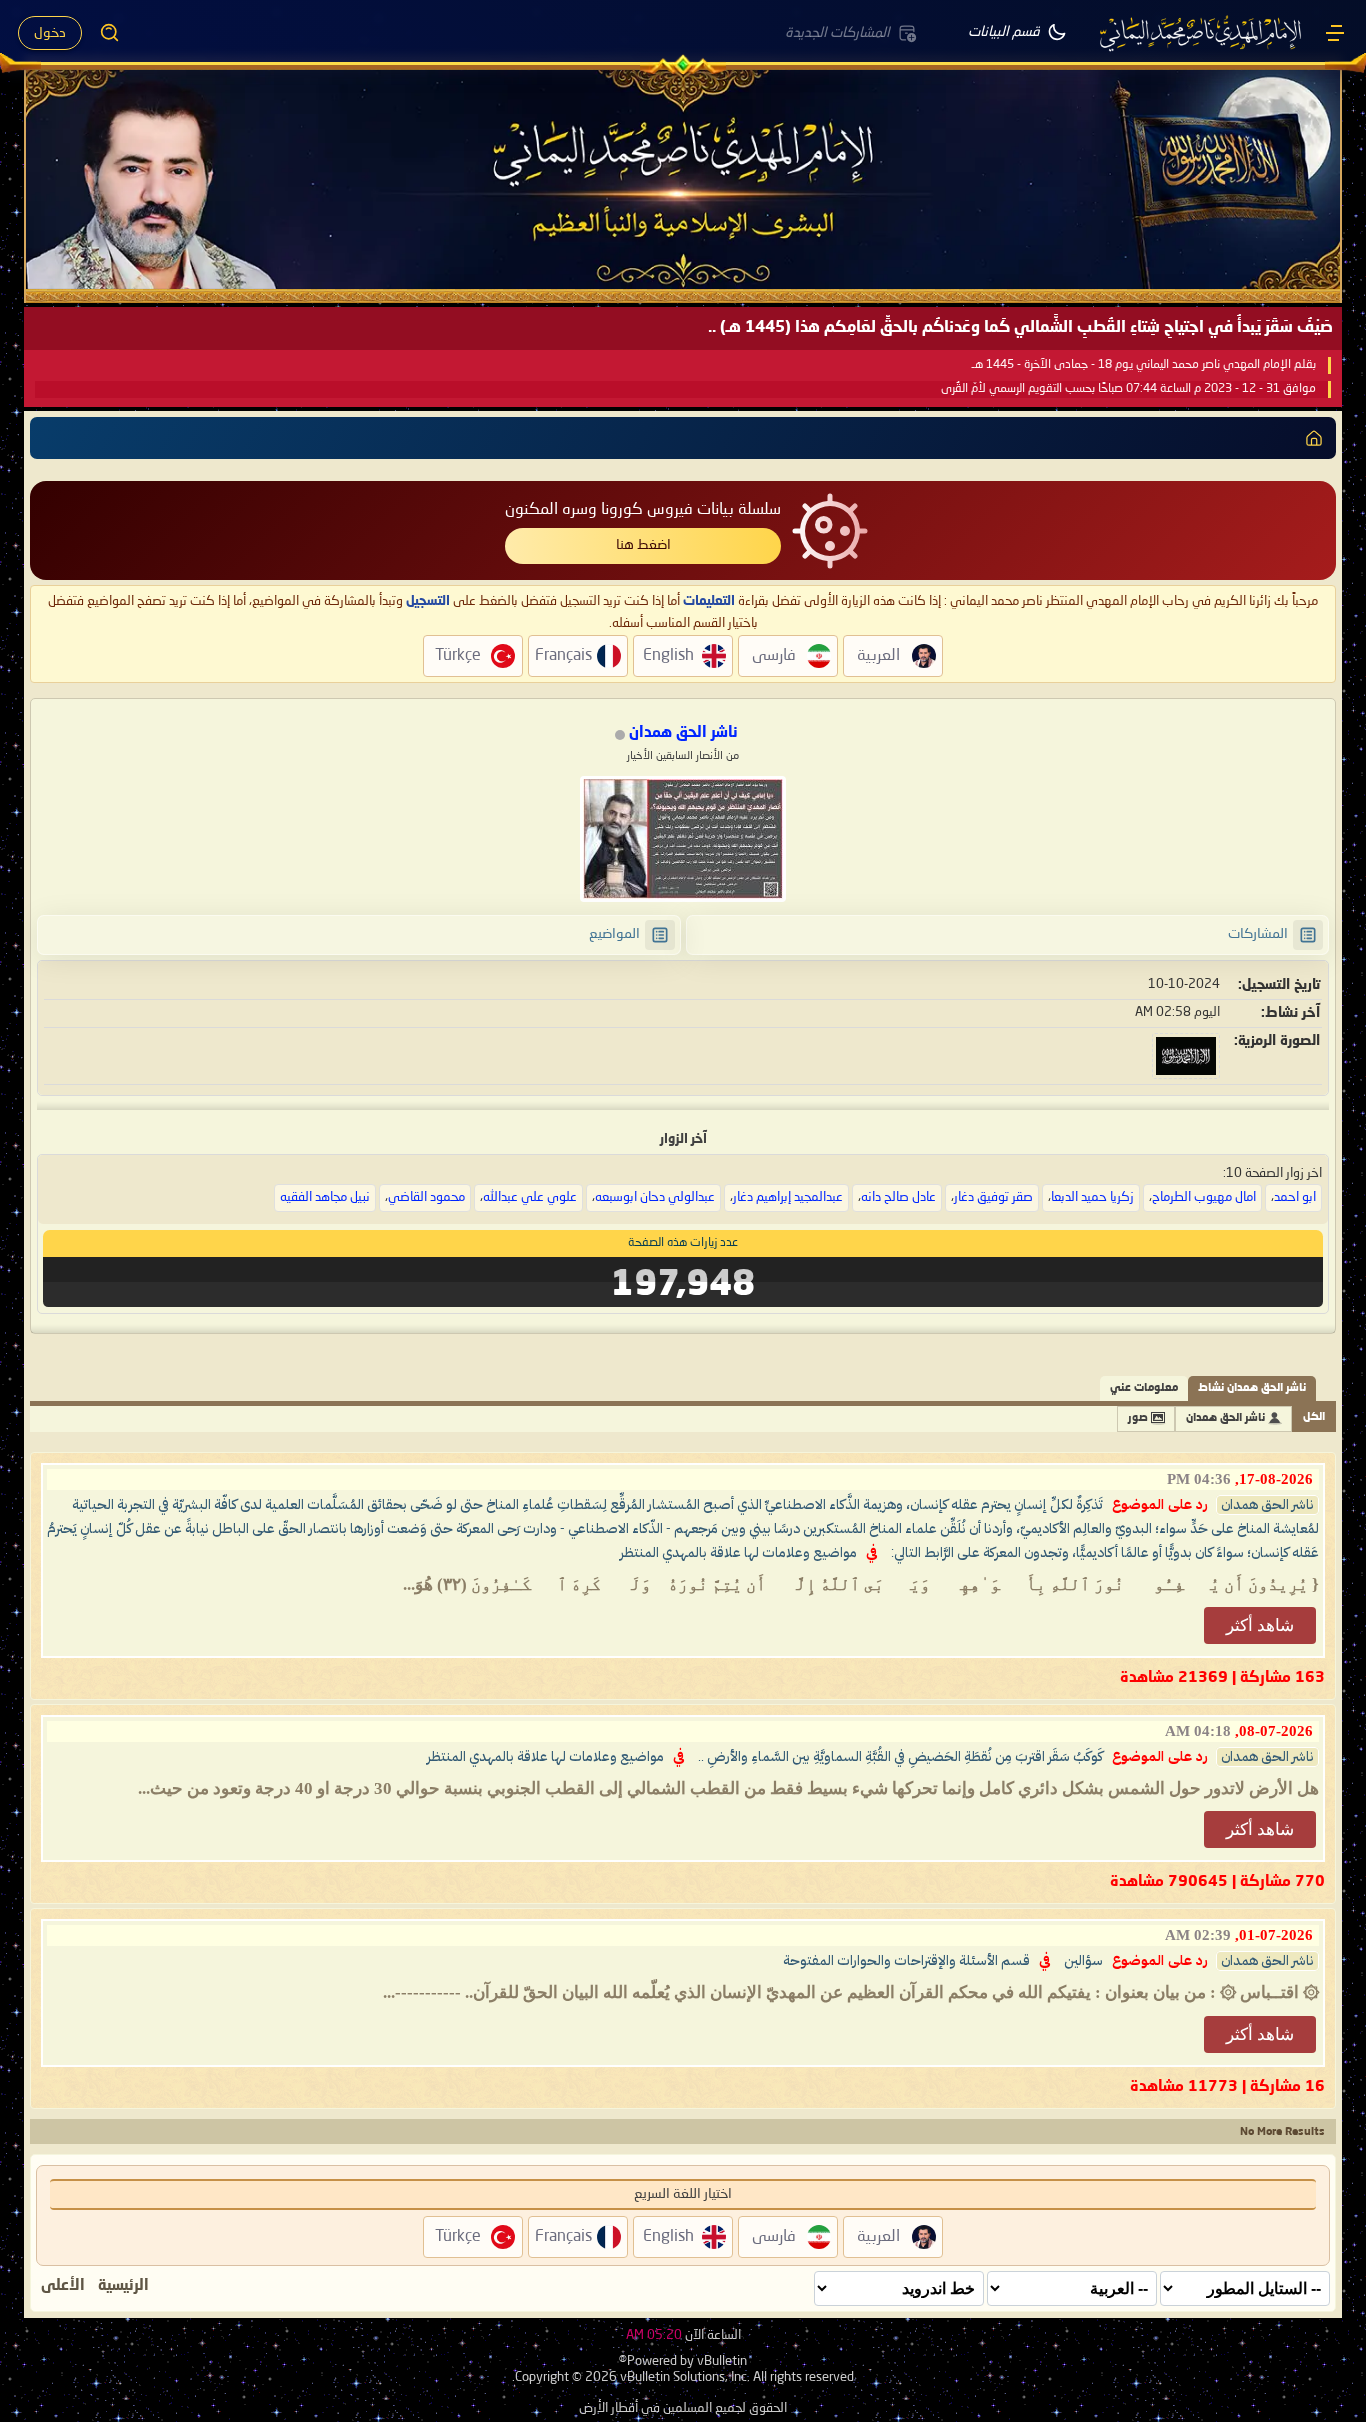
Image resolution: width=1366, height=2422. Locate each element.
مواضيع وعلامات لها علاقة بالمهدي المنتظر (738, 1553)
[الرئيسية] (1335, 33)
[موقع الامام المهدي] (1202, 33)
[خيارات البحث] (110, 33)
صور (1138, 1418)
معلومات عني (1144, 1388)
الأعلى (63, 2286)
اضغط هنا (643, 545)
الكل (1314, 1417)
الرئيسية (123, 2286)
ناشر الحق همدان (1225, 1418)
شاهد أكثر (1260, 1625)
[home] (1314, 438)
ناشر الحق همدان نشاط (1252, 1388)
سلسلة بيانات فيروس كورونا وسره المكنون (643, 510)
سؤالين (1083, 1961)
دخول (50, 33)
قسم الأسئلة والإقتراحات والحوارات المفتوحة (906, 1961)
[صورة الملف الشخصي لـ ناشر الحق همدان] (683, 839)
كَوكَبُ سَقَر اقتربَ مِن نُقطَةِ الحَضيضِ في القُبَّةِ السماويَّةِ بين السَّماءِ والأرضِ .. (900, 1757)
